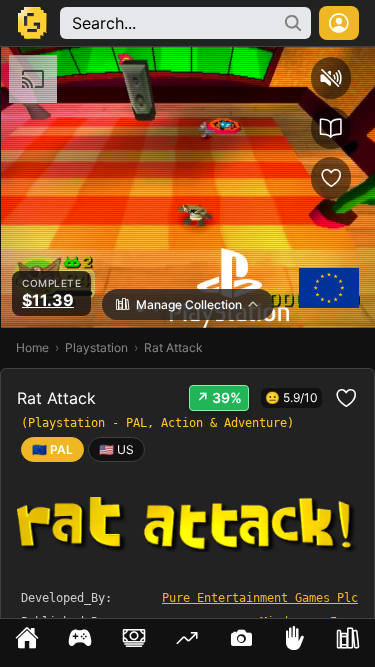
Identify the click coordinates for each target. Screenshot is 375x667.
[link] (116, 449)
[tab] (27, 643)
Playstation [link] (96, 347)
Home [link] (32, 347)
